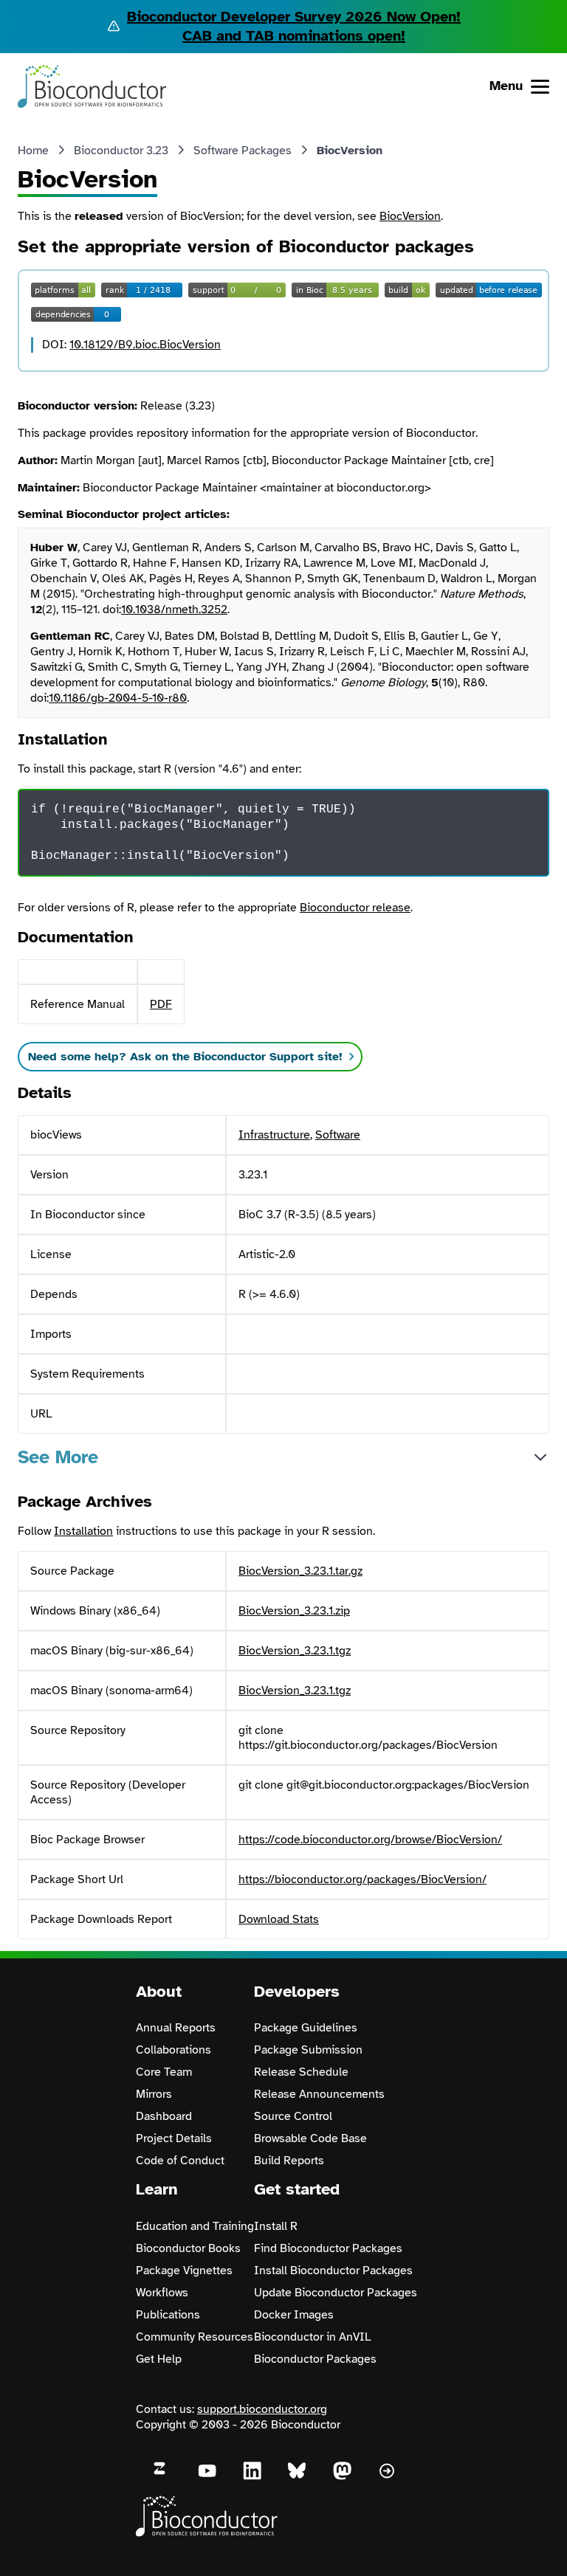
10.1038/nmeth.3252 (174, 610)
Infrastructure (274, 1135)
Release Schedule (301, 2072)
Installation (83, 1531)
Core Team (164, 2072)
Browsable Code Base (310, 2138)
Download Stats (279, 1919)
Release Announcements (319, 2094)
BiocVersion (410, 216)
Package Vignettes (184, 2271)
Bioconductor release (355, 908)
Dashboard (164, 2116)
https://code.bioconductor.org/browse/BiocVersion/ (370, 1840)
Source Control (293, 2116)
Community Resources (195, 2337)
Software (338, 1135)
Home (33, 151)
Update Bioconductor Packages (336, 2293)
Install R (276, 2226)
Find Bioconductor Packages (328, 2248)
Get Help (159, 2359)
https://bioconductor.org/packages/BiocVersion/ (362, 1879)
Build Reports (289, 2161)
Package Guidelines (306, 2028)
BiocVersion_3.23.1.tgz (295, 1651)
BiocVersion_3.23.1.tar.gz (300, 1571)
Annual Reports (176, 2028)
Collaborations (173, 2050)
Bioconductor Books (188, 2248)
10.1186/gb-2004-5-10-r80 (118, 698)
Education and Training (195, 2226)
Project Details (174, 2138)
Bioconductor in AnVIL (313, 2337)
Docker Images (294, 2315)
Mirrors (154, 2094)
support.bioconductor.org (262, 2409)
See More (58, 1457)
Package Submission (308, 2050)
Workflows (162, 2293)
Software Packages (243, 151)
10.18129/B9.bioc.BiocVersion (145, 345)
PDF (161, 1004)
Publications (168, 2315)
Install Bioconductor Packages (333, 2271)
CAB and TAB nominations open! (294, 36)
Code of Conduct (180, 2161)
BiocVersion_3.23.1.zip (294, 1611)
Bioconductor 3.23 (121, 151)
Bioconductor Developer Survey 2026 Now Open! (294, 17)
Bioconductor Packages (315, 2359)
